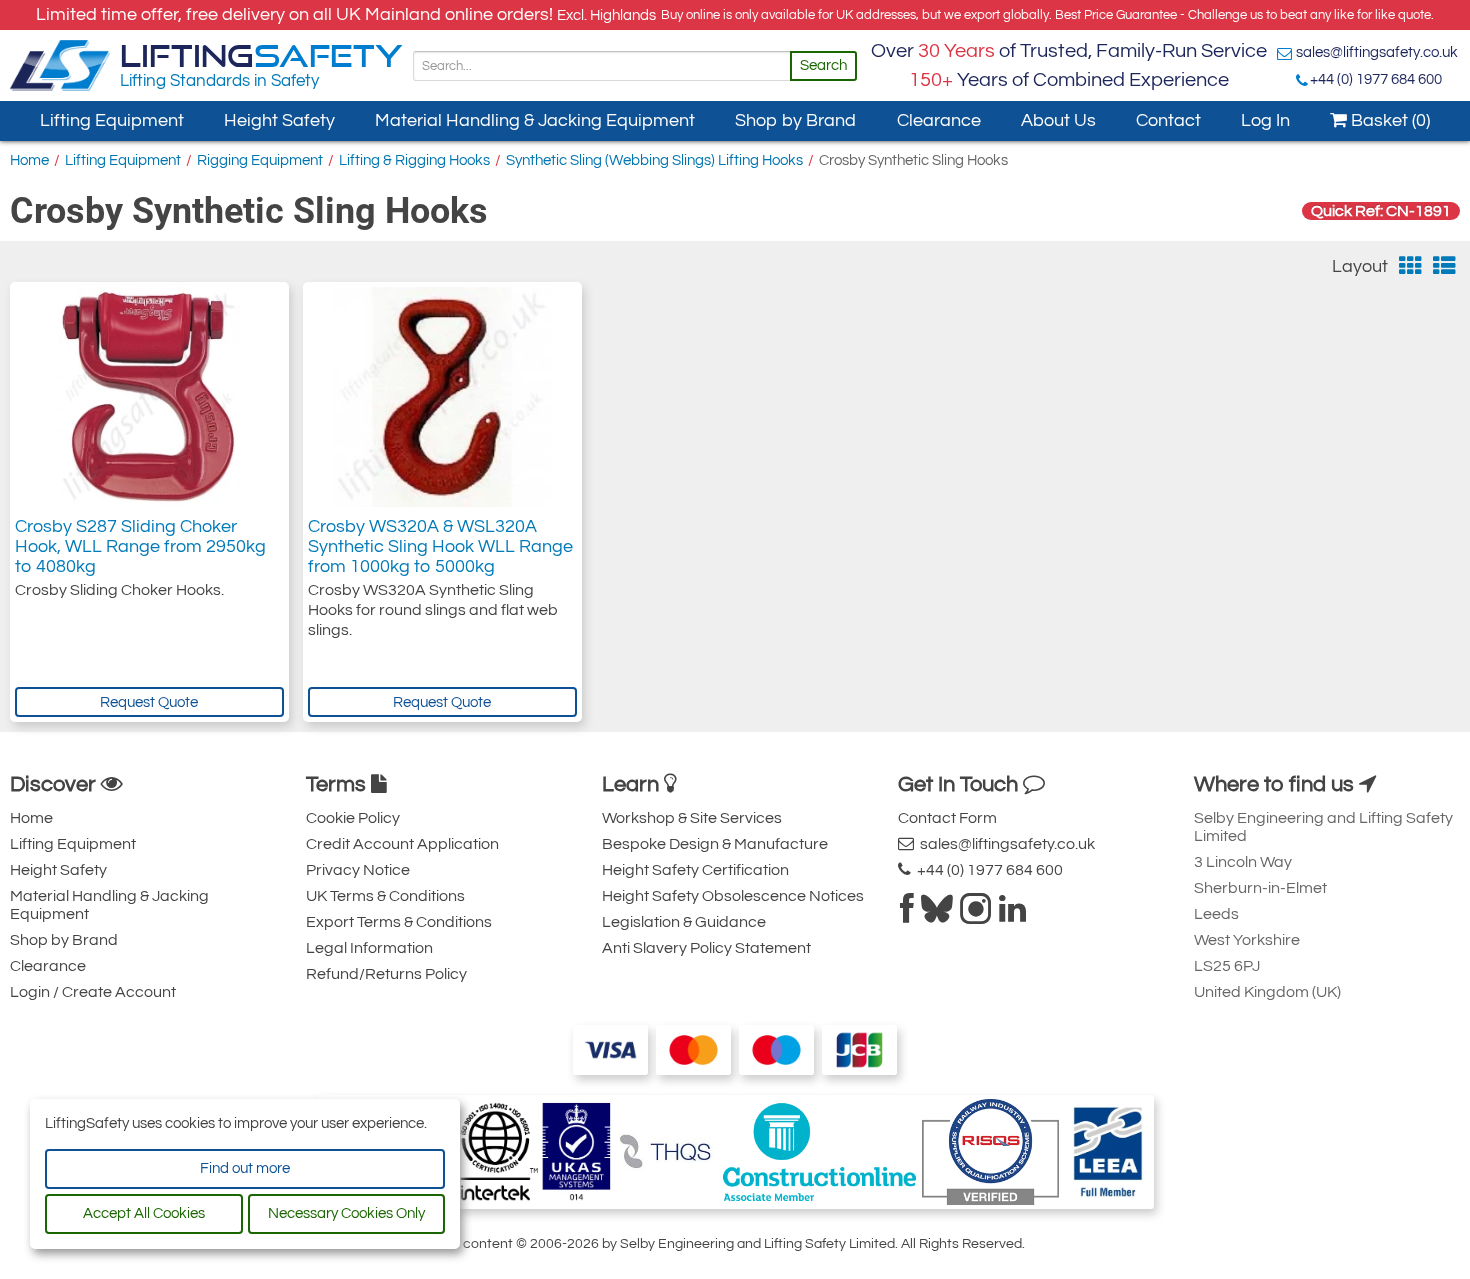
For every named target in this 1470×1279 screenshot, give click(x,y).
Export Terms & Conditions (399, 922)
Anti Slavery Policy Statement (706, 948)
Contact (1168, 120)
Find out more (245, 1168)
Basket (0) (1388, 120)
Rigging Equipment (260, 160)
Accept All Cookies (144, 1213)
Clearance (939, 120)
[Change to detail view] (1444, 266)
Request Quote (149, 702)
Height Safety (279, 120)
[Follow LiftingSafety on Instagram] (976, 915)
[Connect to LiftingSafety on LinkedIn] (1012, 915)
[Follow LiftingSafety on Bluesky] (937, 915)
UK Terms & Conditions (385, 896)
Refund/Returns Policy (386, 974)
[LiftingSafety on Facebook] (907, 915)
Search (823, 65)
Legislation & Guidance (684, 922)
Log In (1265, 120)
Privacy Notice (358, 870)
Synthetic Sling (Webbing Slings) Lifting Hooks (654, 160)
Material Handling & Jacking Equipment (535, 120)
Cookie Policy (353, 818)
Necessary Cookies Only (346, 1213)
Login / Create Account (93, 992)
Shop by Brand (795, 120)
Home (29, 160)
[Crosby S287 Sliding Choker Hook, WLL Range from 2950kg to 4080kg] (149, 397)
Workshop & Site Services (692, 818)
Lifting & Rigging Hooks (414, 160)
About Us (1058, 120)
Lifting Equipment (112, 120)
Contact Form (947, 818)
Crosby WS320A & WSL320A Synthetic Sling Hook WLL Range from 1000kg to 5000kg (440, 546)
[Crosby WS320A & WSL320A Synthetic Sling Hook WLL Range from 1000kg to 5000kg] (442, 397)
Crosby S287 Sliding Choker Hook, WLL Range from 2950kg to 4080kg (140, 546)
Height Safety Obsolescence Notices (733, 896)
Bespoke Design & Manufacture (715, 844)
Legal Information (369, 948)
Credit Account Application (402, 844)
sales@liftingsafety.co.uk (1377, 52)
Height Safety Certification (695, 870)
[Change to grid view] (1410, 266)
